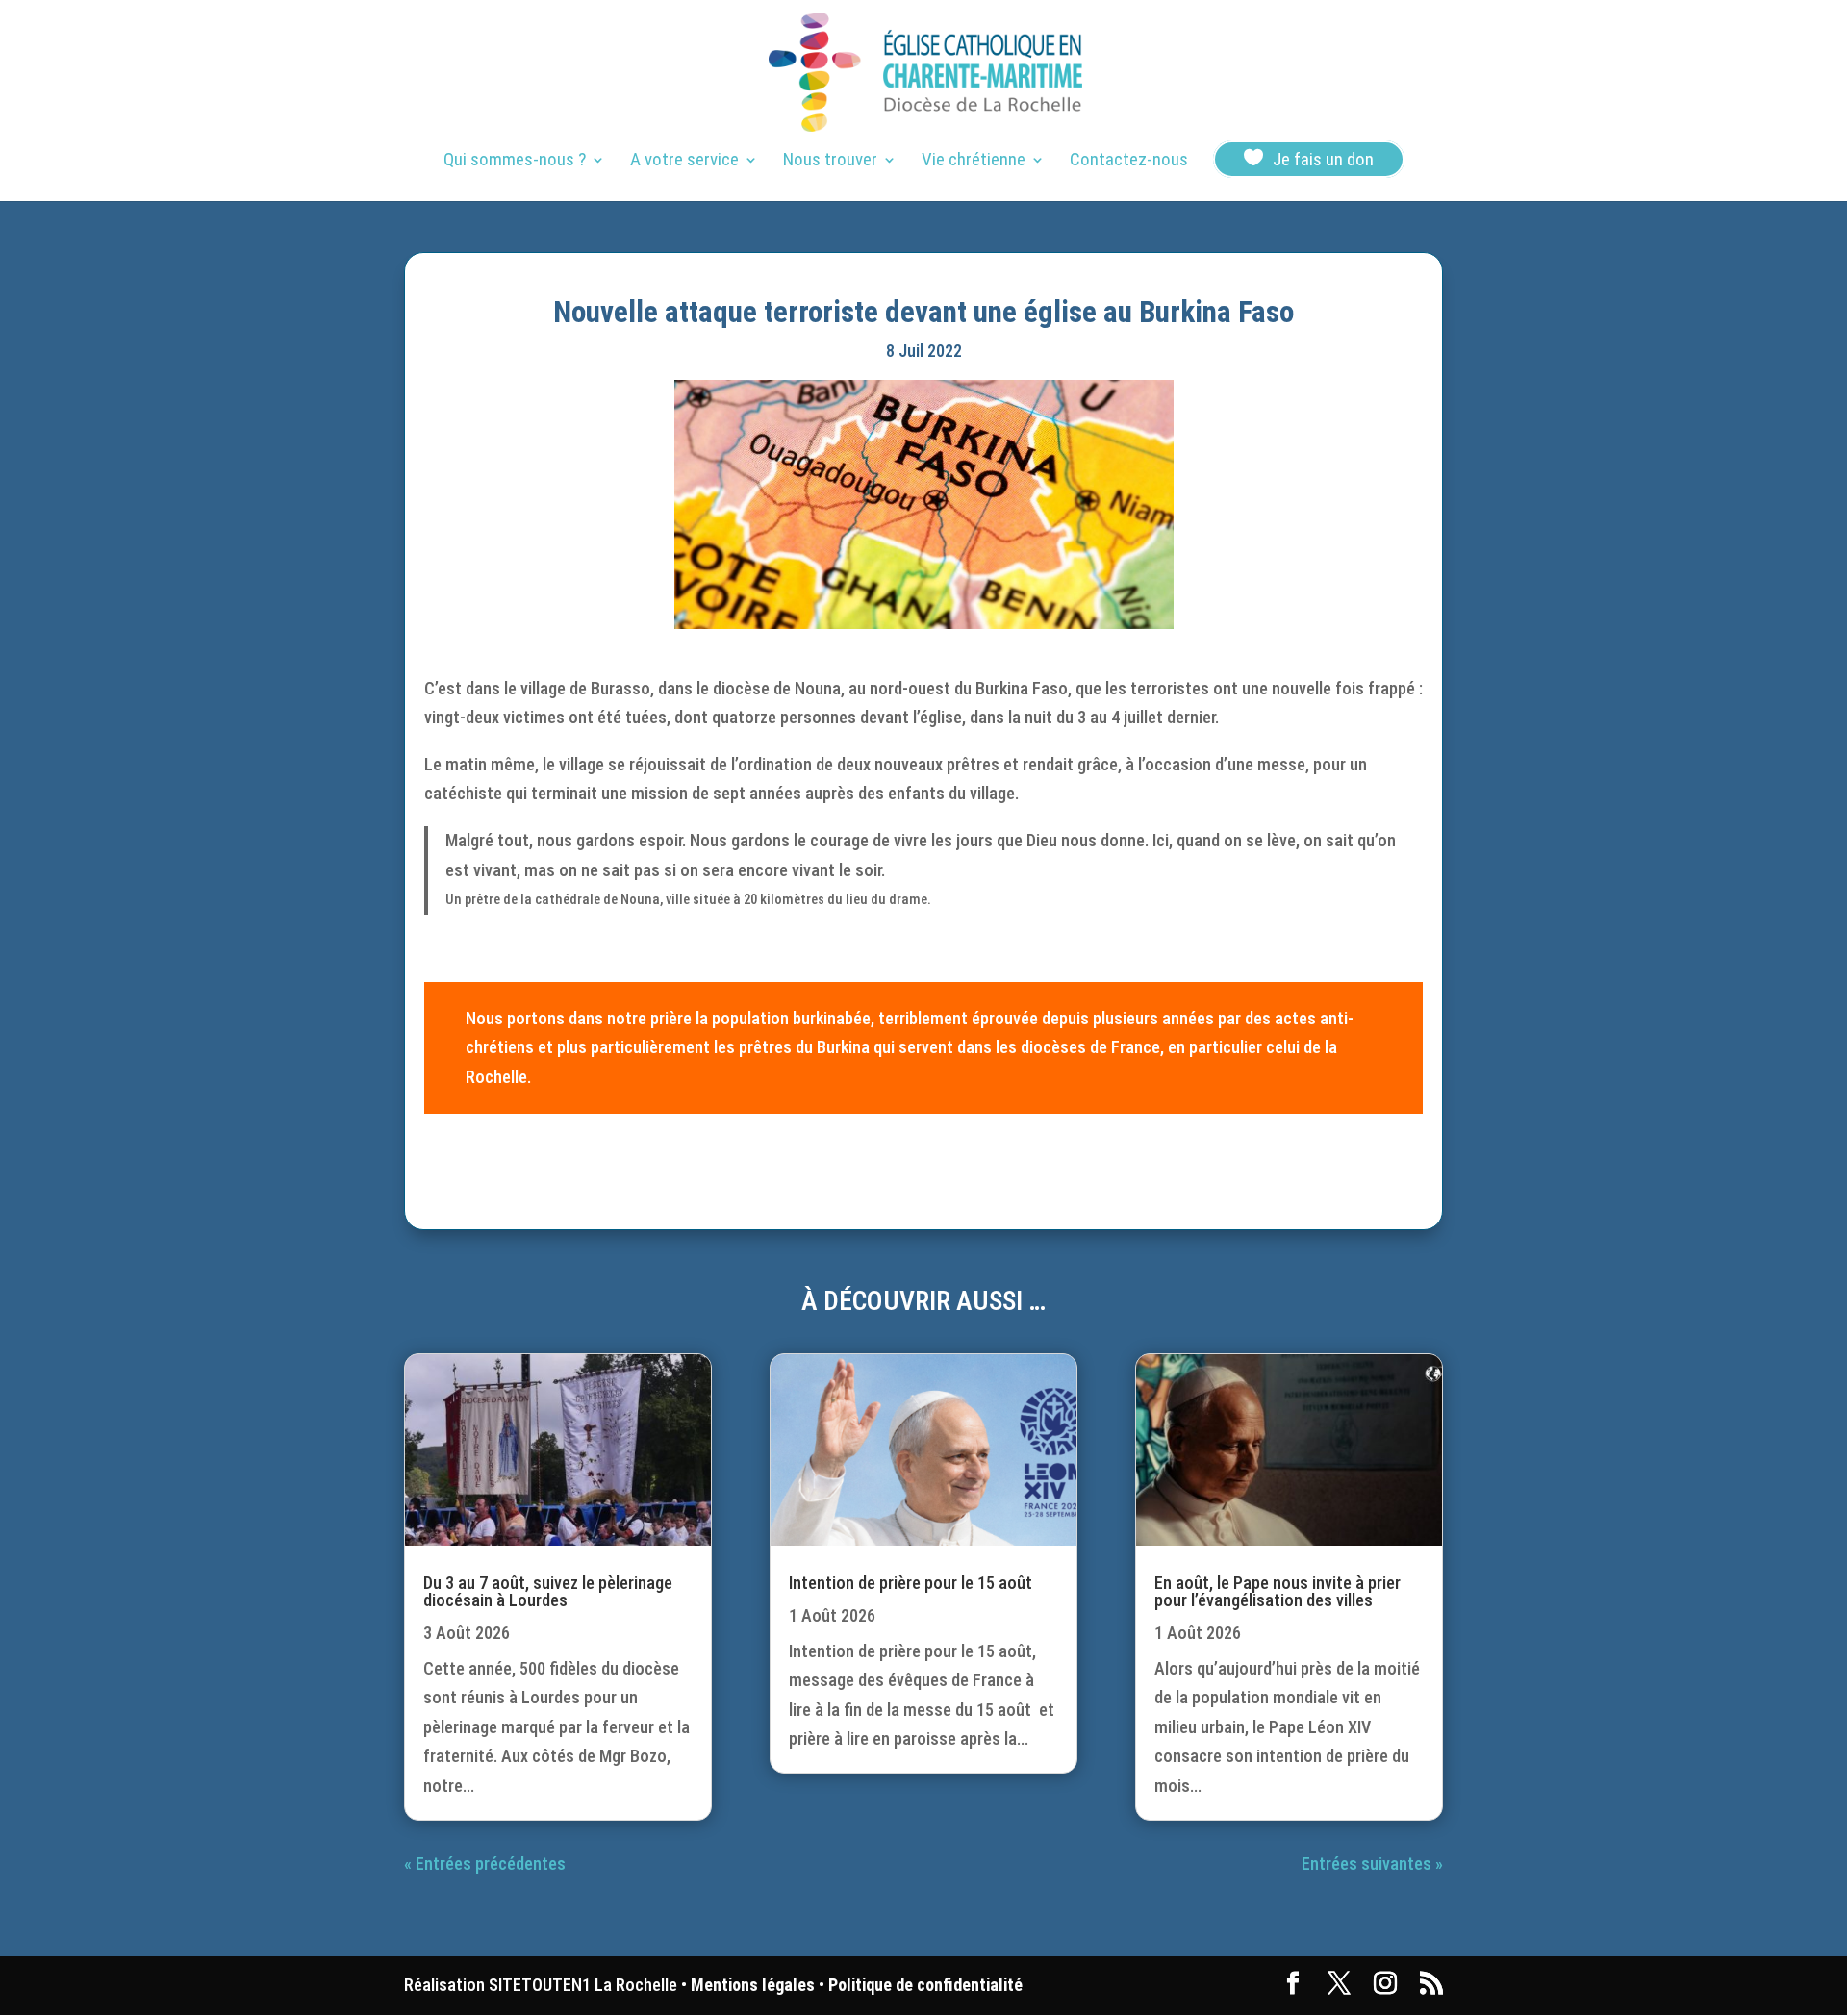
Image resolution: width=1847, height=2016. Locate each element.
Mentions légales (753, 1985)
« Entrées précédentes (485, 1864)
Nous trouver (830, 162)
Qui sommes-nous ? (515, 162)
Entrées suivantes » (1372, 1864)
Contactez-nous (1129, 162)
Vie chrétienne (974, 162)
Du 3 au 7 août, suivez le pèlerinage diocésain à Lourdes (548, 1591)
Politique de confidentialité (925, 1985)
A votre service (684, 162)
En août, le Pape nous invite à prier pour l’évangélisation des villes (1278, 1591)
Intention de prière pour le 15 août (911, 1583)
